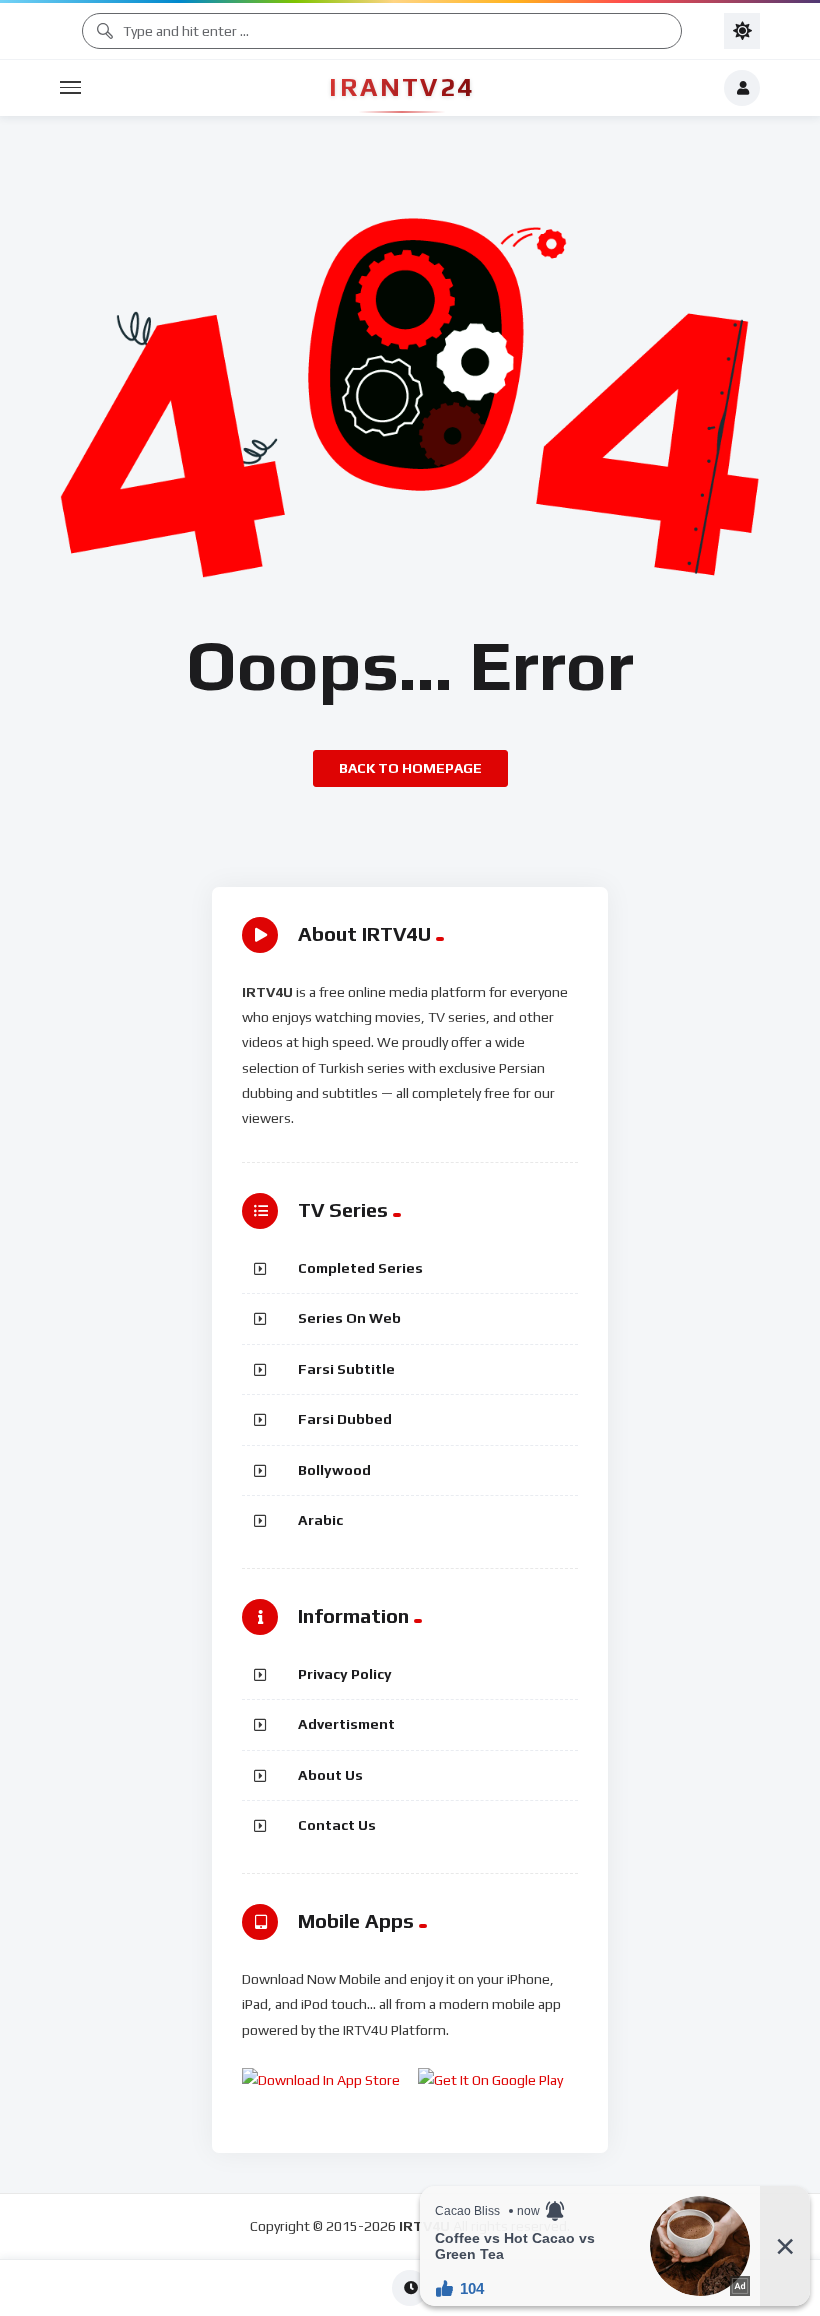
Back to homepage (410, 768)
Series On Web (349, 1318)
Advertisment (346, 1724)
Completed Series (360, 1268)
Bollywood (334, 1470)
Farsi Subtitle (346, 1369)
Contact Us (337, 1825)
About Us (330, 1775)
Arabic (320, 1520)
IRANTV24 (401, 87)
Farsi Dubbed (345, 1419)
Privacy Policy (345, 1674)
